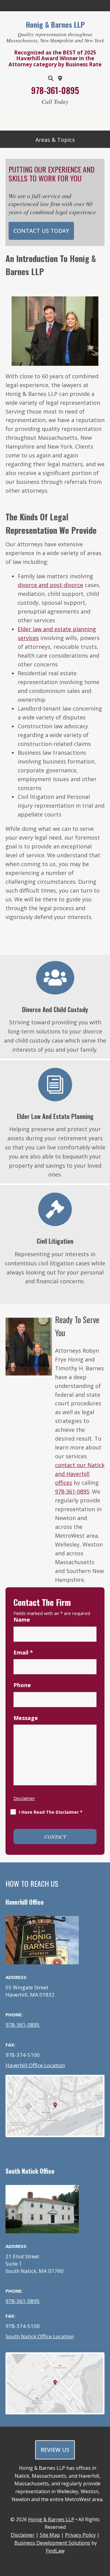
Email (23, 1652)
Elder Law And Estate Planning (55, 1116)
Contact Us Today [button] (41, 231)
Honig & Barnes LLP (51, 2519)
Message (26, 1718)
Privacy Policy (80, 2535)
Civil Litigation (55, 1241)
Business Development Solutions (52, 2543)
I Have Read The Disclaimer (51, 1812)
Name (22, 1620)
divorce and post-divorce (50, 585)
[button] (55, 140)
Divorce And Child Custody (55, 1009)
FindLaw (55, 2551)
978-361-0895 (55, 90)
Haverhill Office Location (35, 2065)
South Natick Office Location (40, 2336)
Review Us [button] (55, 2450)
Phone (22, 1685)
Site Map (50, 2535)
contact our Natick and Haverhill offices (80, 1474)
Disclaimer (24, 1798)
